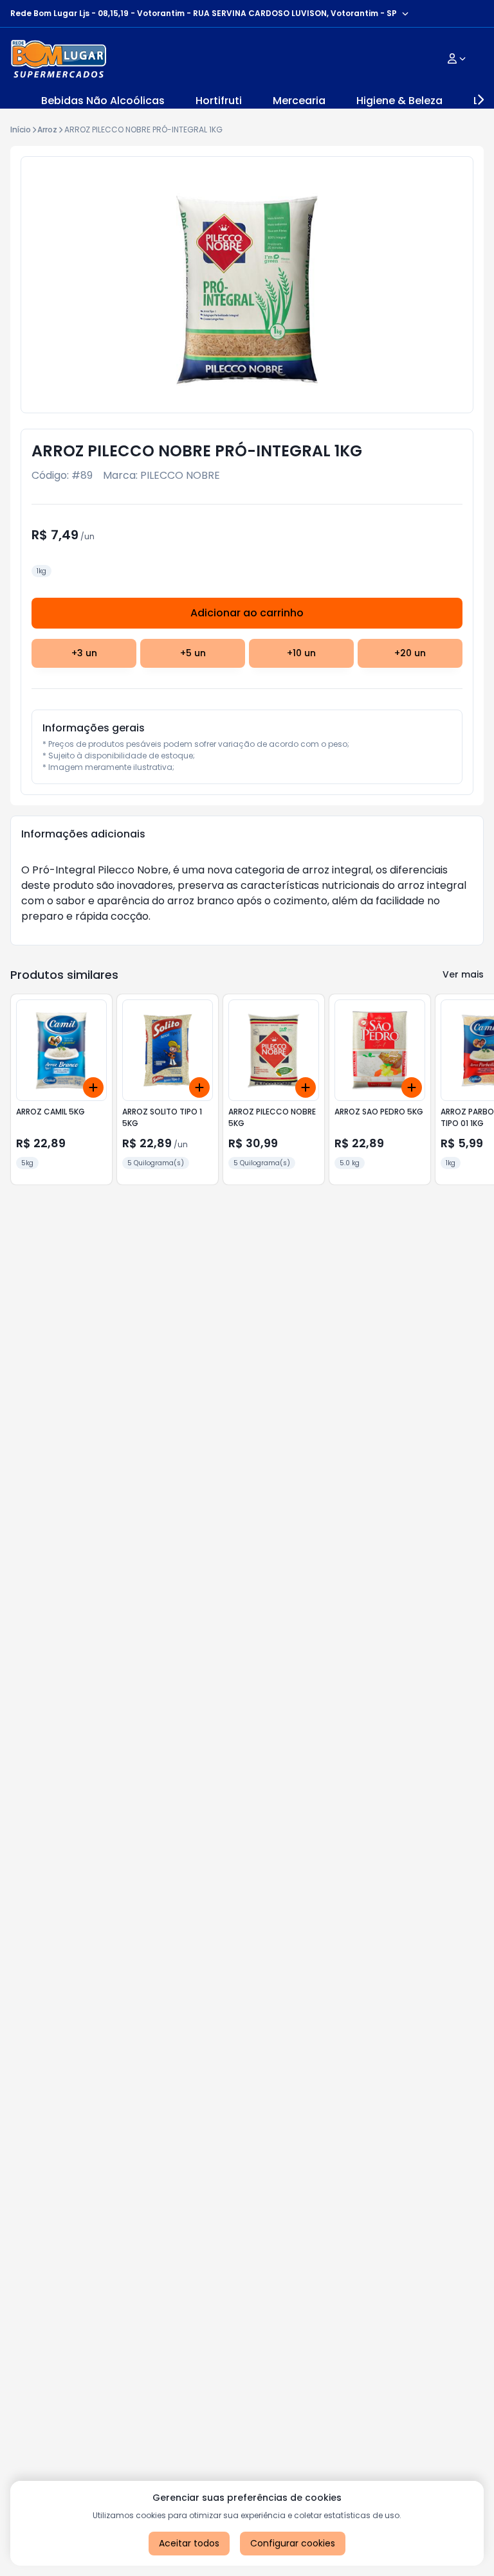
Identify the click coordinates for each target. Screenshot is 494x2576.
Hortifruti (219, 101)
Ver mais (463, 974)
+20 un (410, 653)
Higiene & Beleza (399, 101)
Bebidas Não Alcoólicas (103, 101)
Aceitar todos (189, 2543)
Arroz (47, 130)
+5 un (193, 653)
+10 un (301, 653)
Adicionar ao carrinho (247, 613)
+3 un (84, 653)
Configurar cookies (293, 2543)
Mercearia (299, 101)
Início (21, 130)
